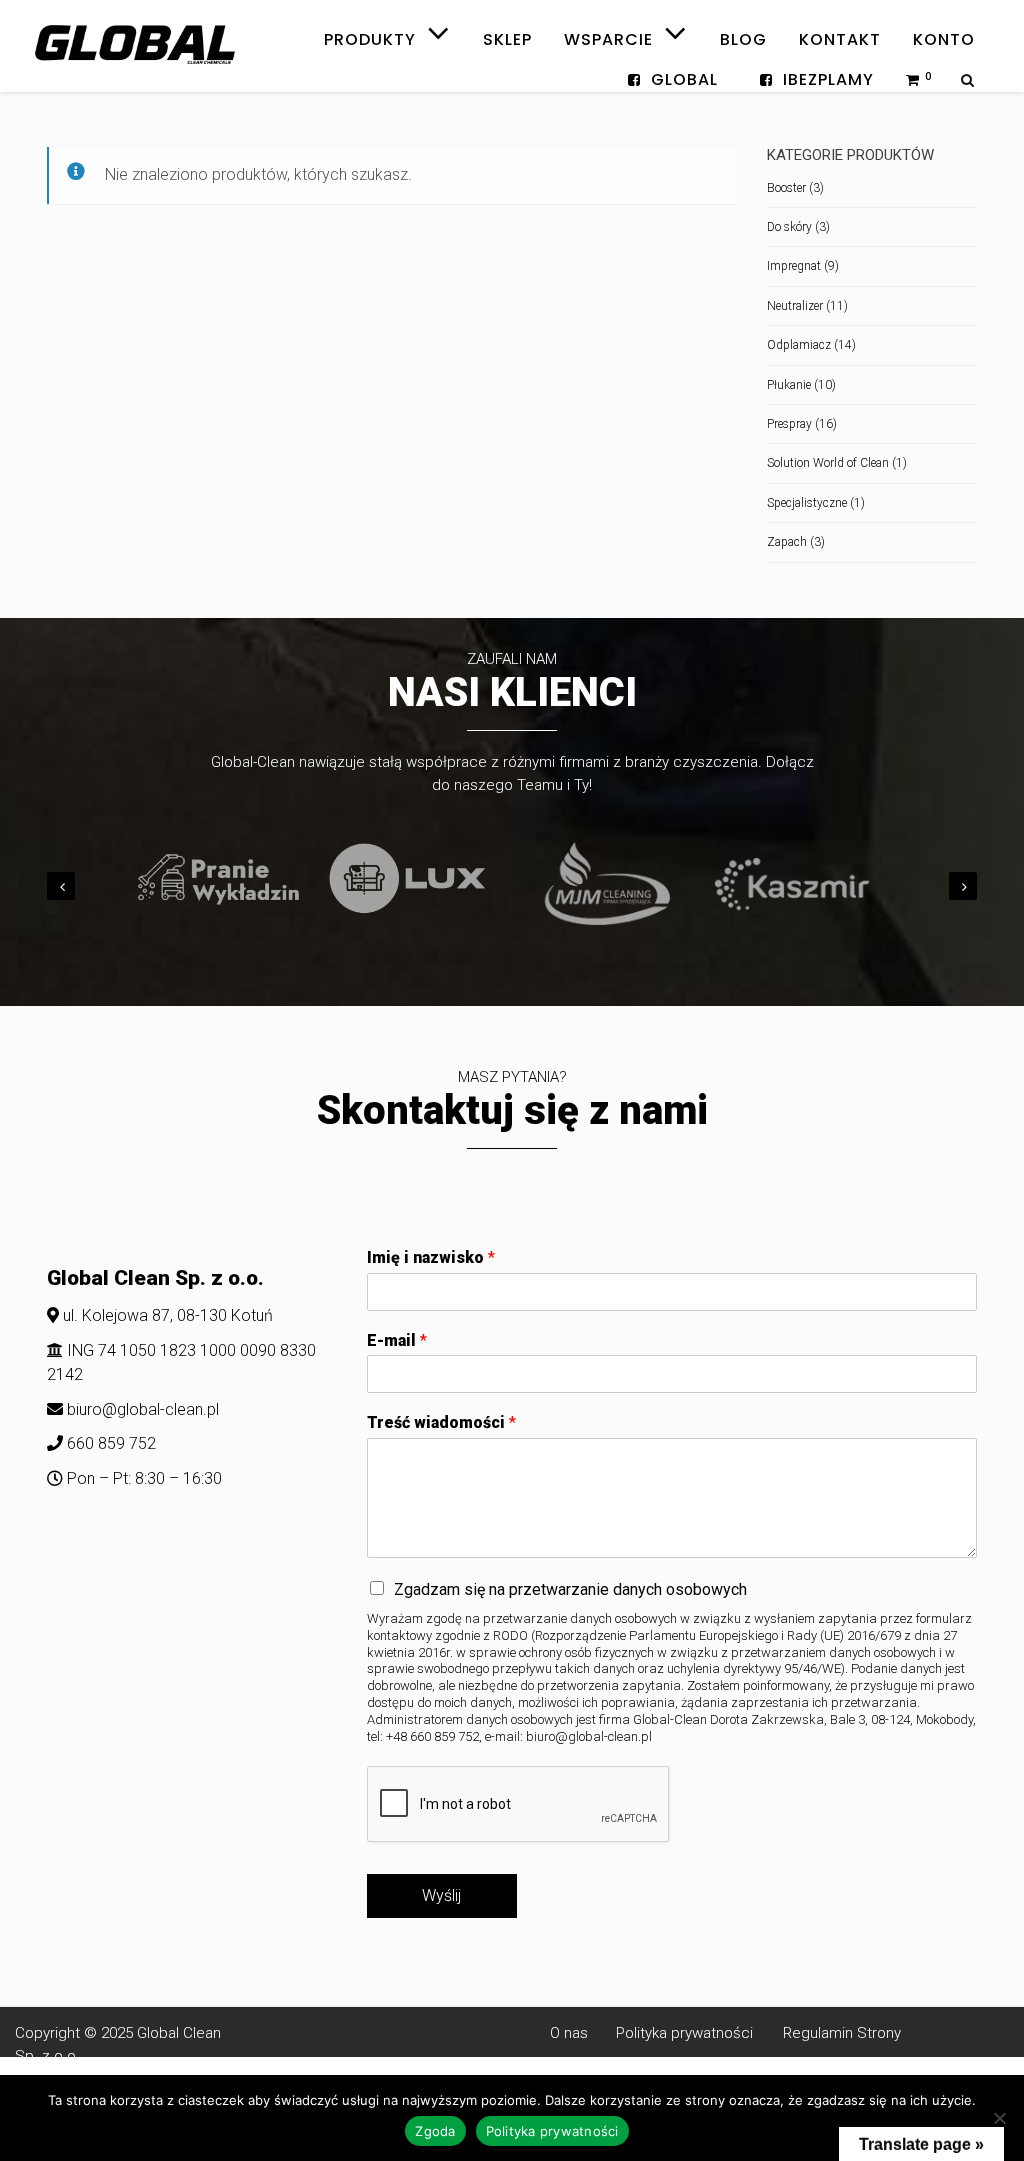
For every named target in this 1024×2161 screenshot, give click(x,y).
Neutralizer (795, 306)
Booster (786, 188)
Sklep (507, 39)
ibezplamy (828, 79)
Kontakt (840, 39)
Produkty (372, 29)
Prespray (789, 424)
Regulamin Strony (842, 2033)
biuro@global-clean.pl (143, 1409)
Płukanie (789, 385)
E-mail (397, 1340)
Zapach (787, 542)
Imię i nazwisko (431, 1257)
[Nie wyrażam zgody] (999, 2118)
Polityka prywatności (678, 2033)
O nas (575, 2033)
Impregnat (794, 266)
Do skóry (789, 227)
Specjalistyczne (807, 503)
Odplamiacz (799, 345)
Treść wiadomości (441, 1422)
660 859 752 (109, 1443)
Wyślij (441, 1895)
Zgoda (435, 2131)
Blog (743, 39)
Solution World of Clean (828, 463)
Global (684, 79)
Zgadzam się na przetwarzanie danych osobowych (570, 1589)
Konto (944, 39)
